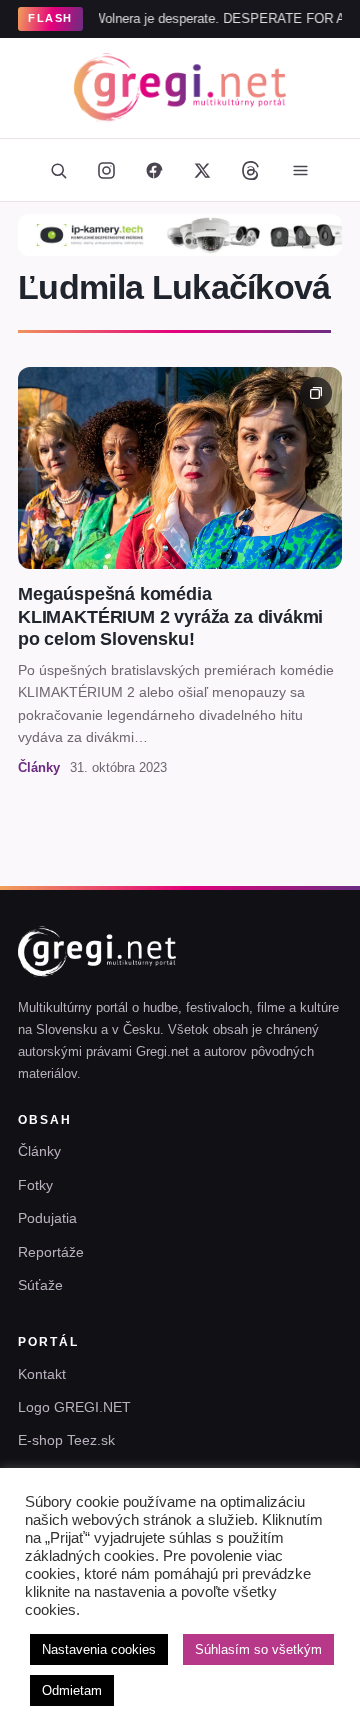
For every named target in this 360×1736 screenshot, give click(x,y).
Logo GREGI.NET (74, 1407)
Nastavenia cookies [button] (99, 1649)
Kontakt (42, 1374)
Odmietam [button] (72, 1690)
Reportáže (51, 1252)
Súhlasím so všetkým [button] (258, 1649)
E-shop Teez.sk (66, 1440)
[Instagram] (106, 170)
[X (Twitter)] (202, 170)
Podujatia (47, 1218)
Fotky (35, 1185)
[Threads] (250, 170)
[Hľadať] (58, 170)
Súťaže (40, 1285)
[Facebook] (154, 170)
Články (39, 1151)
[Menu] (300, 170)
